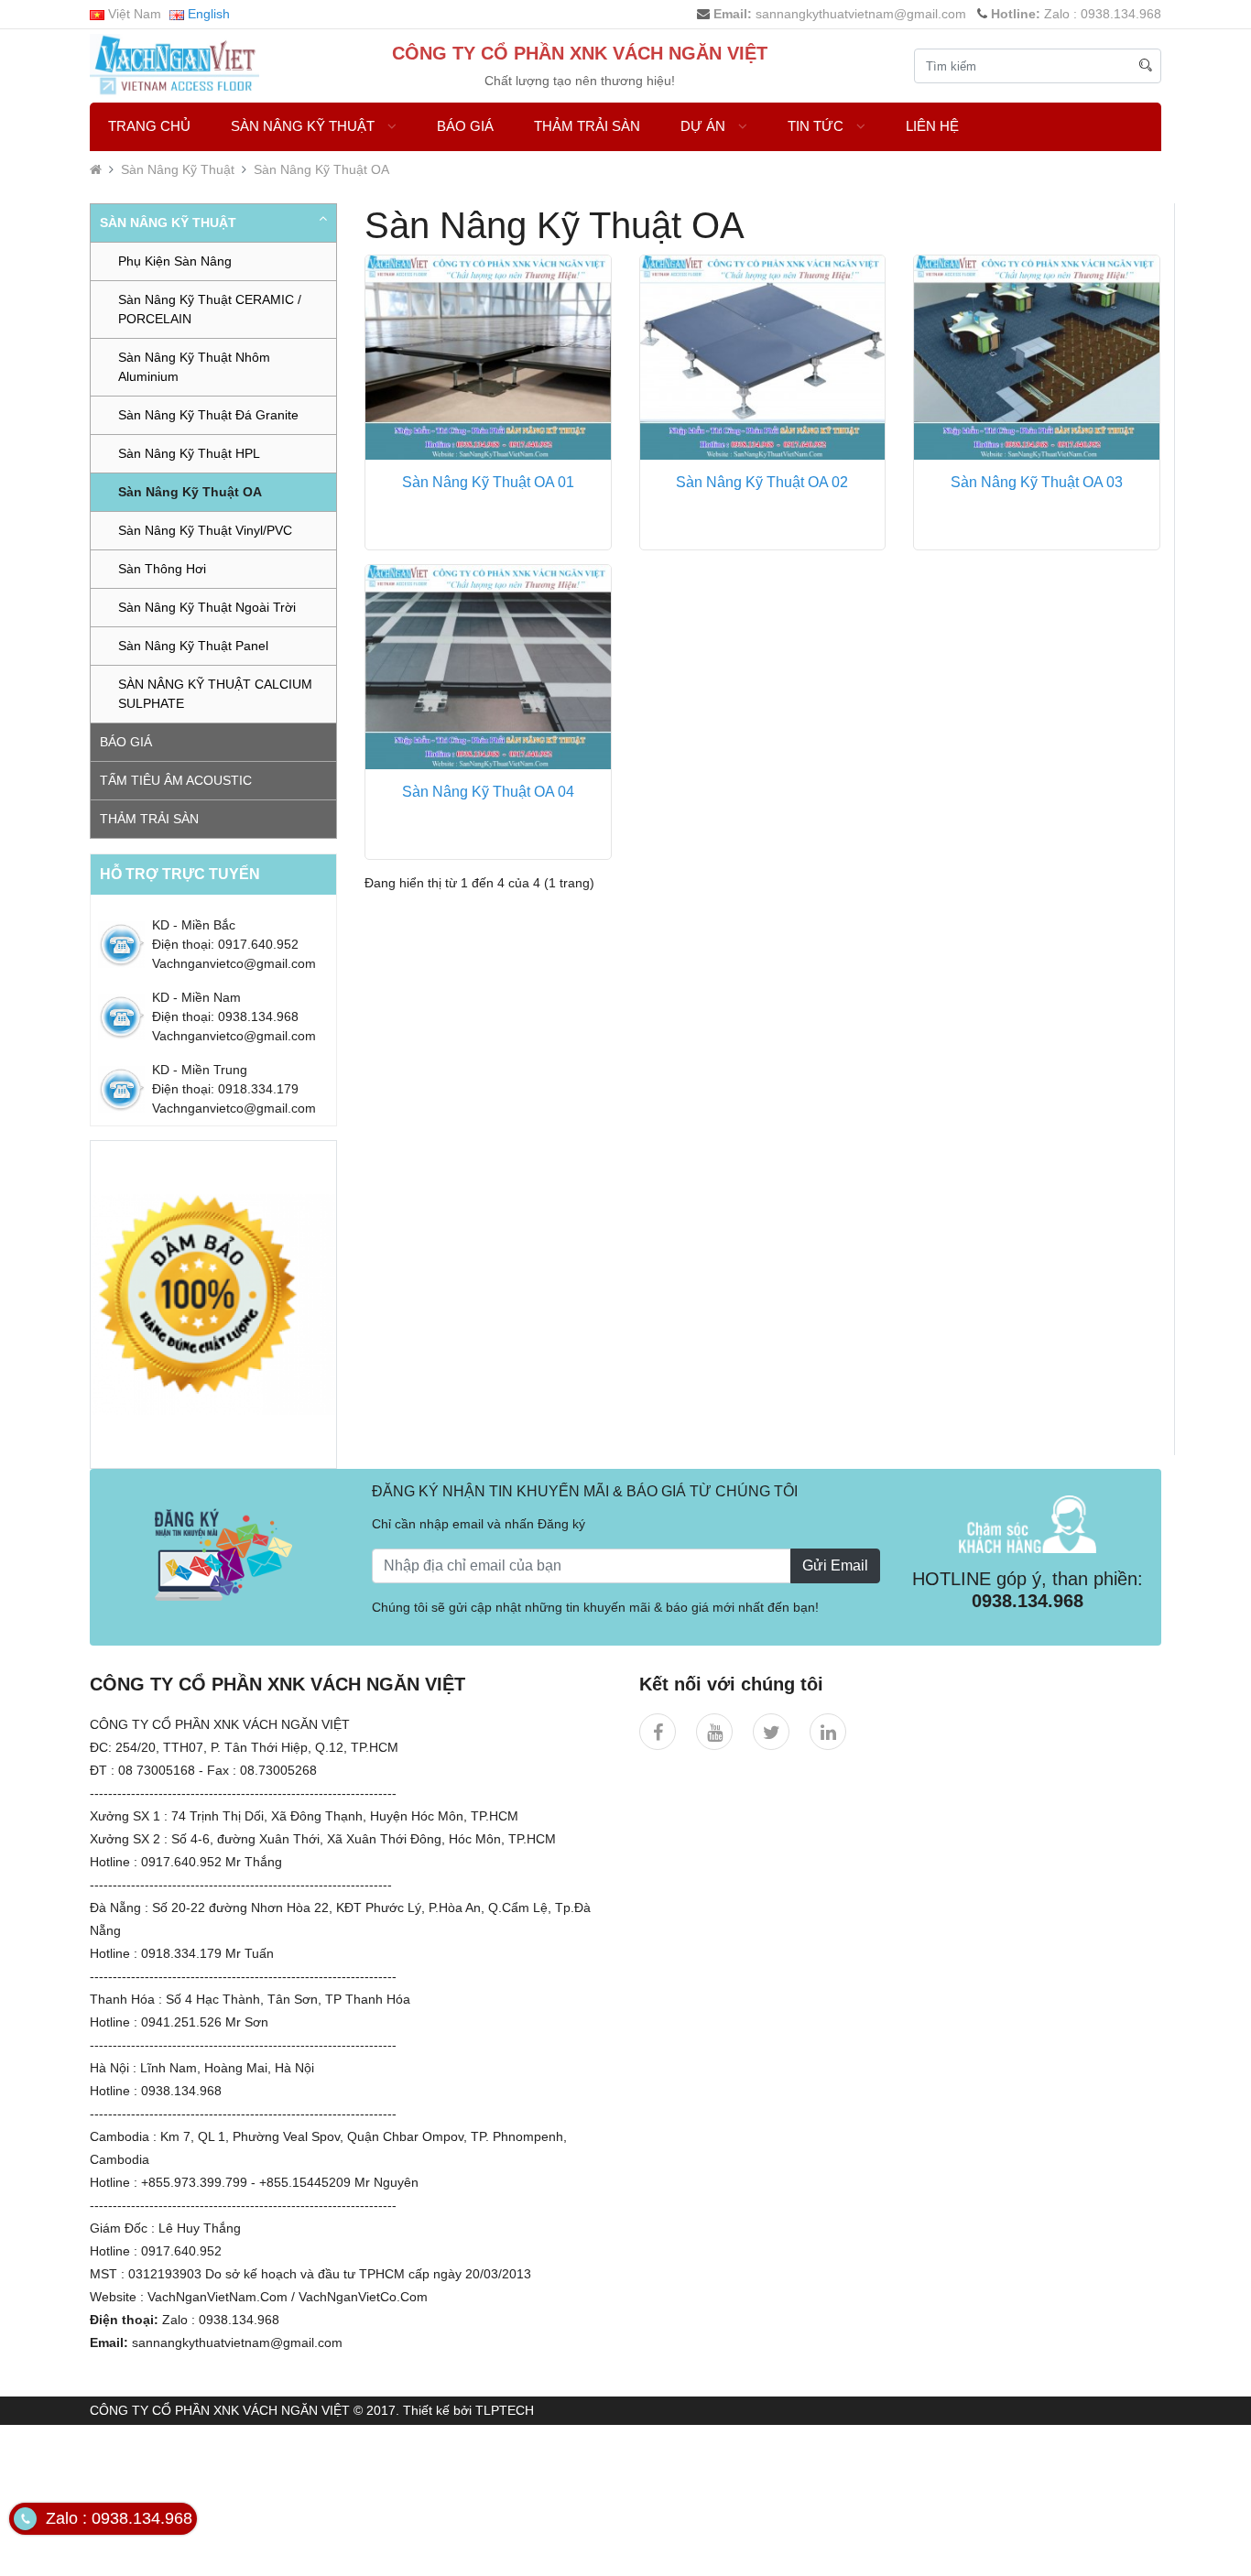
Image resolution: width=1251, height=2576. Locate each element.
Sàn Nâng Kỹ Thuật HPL (189, 453)
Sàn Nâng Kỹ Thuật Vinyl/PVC (205, 530)
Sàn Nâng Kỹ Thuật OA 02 (762, 482)
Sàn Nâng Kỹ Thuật (305, 126)
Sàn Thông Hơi (162, 569)
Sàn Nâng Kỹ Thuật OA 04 (488, 792)
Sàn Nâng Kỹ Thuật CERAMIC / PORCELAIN (210, 309)
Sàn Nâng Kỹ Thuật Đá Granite (208, 415)
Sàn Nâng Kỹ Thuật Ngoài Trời (207, 607)
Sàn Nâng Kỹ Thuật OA (321, 169)
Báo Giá (465, 126)
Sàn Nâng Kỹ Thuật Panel (193, 646)
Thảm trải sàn (587, 126)
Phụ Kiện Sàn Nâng (175, 261)
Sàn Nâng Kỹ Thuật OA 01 (488, 482)
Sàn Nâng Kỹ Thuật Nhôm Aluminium (194, 367)
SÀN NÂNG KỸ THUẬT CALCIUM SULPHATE (215, 694)
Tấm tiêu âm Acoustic (176, 780)
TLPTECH (505, 2410)
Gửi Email (835, 1565)
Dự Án (705, 126)
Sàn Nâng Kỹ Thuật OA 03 (1037, 482)
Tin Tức (817, 126)
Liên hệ (932, 126)
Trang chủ (149, 126)
